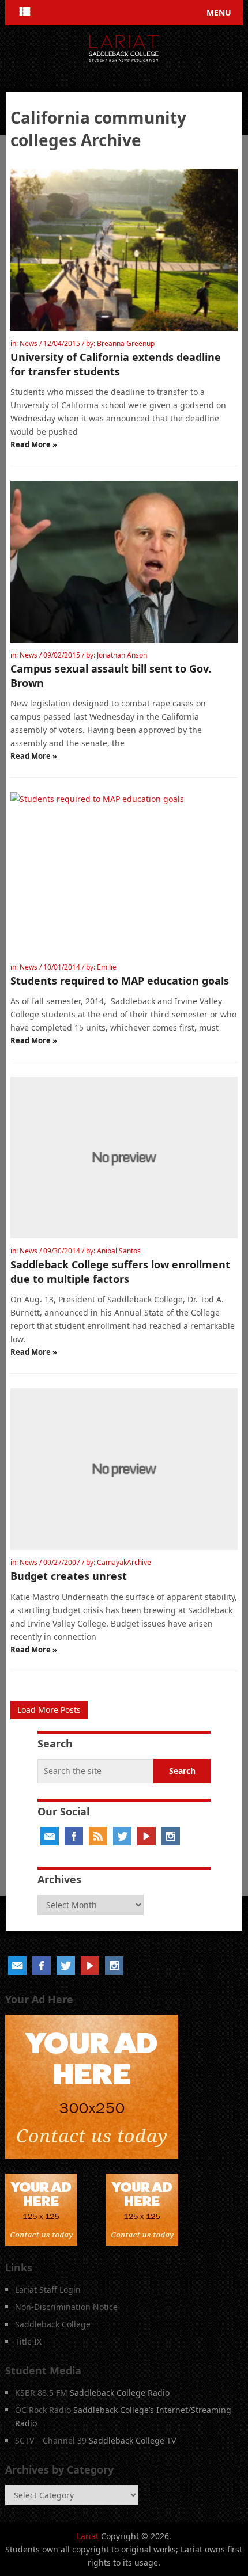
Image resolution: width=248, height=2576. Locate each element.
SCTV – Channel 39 (51, 2440)
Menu (219, 12)
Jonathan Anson (122, 655)
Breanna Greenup (126, 343)
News (29, 343)
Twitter (122, 1836)
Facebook (74, 1836)
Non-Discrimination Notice (66, 2307)
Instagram (171, 1836)
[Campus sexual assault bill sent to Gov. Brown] (124, 562)
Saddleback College (53, 2324)
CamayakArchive (124, 1562)
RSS (98, 1836)
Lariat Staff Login (48, 2290)
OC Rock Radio (43, 2410)
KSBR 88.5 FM (41, 2393)
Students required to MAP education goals (120, 981)
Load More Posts (49, 1710)
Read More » (34, 444)
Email (50, 1836)
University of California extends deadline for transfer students (116, 364)
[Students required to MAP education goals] (124, 873)
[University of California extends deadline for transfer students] (124, 250)
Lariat (88, 2536)
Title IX (28, 2341)
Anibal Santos (119, 1251)
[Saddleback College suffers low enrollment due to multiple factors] (124, 1158)
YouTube (146, 1836)
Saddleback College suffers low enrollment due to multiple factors (120, 1272)
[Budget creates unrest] (124, 1469)
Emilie (107, 967)
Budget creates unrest (69, 1576)
